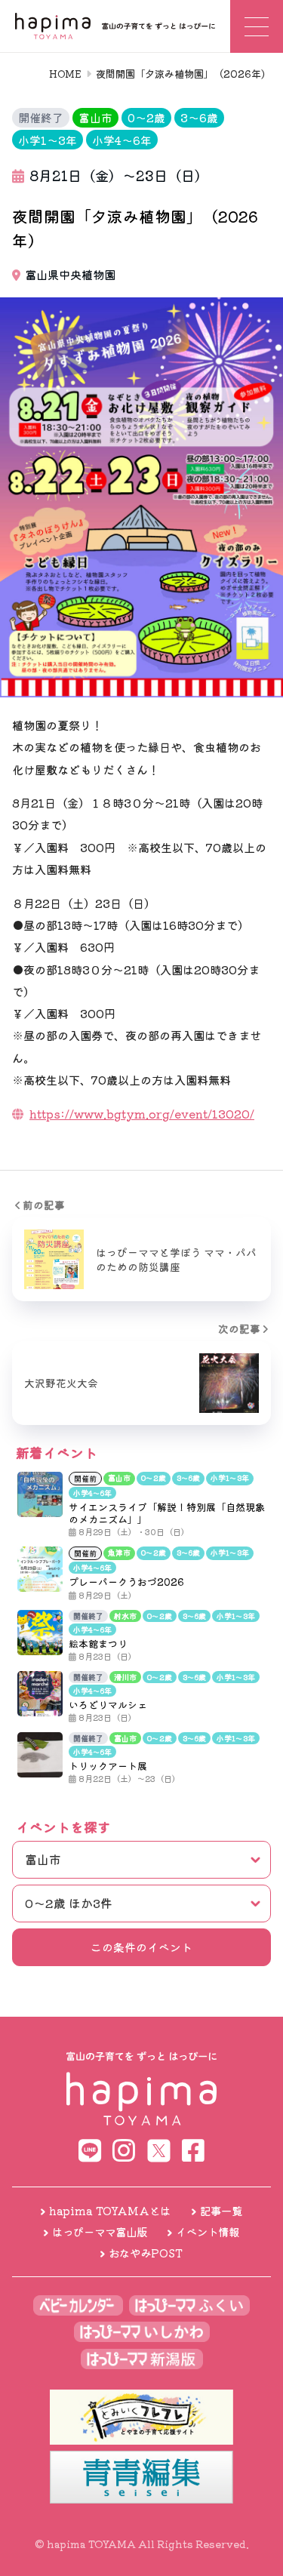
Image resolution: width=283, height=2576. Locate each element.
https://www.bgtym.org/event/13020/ (142, 1113)
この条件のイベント (141, 1947)
